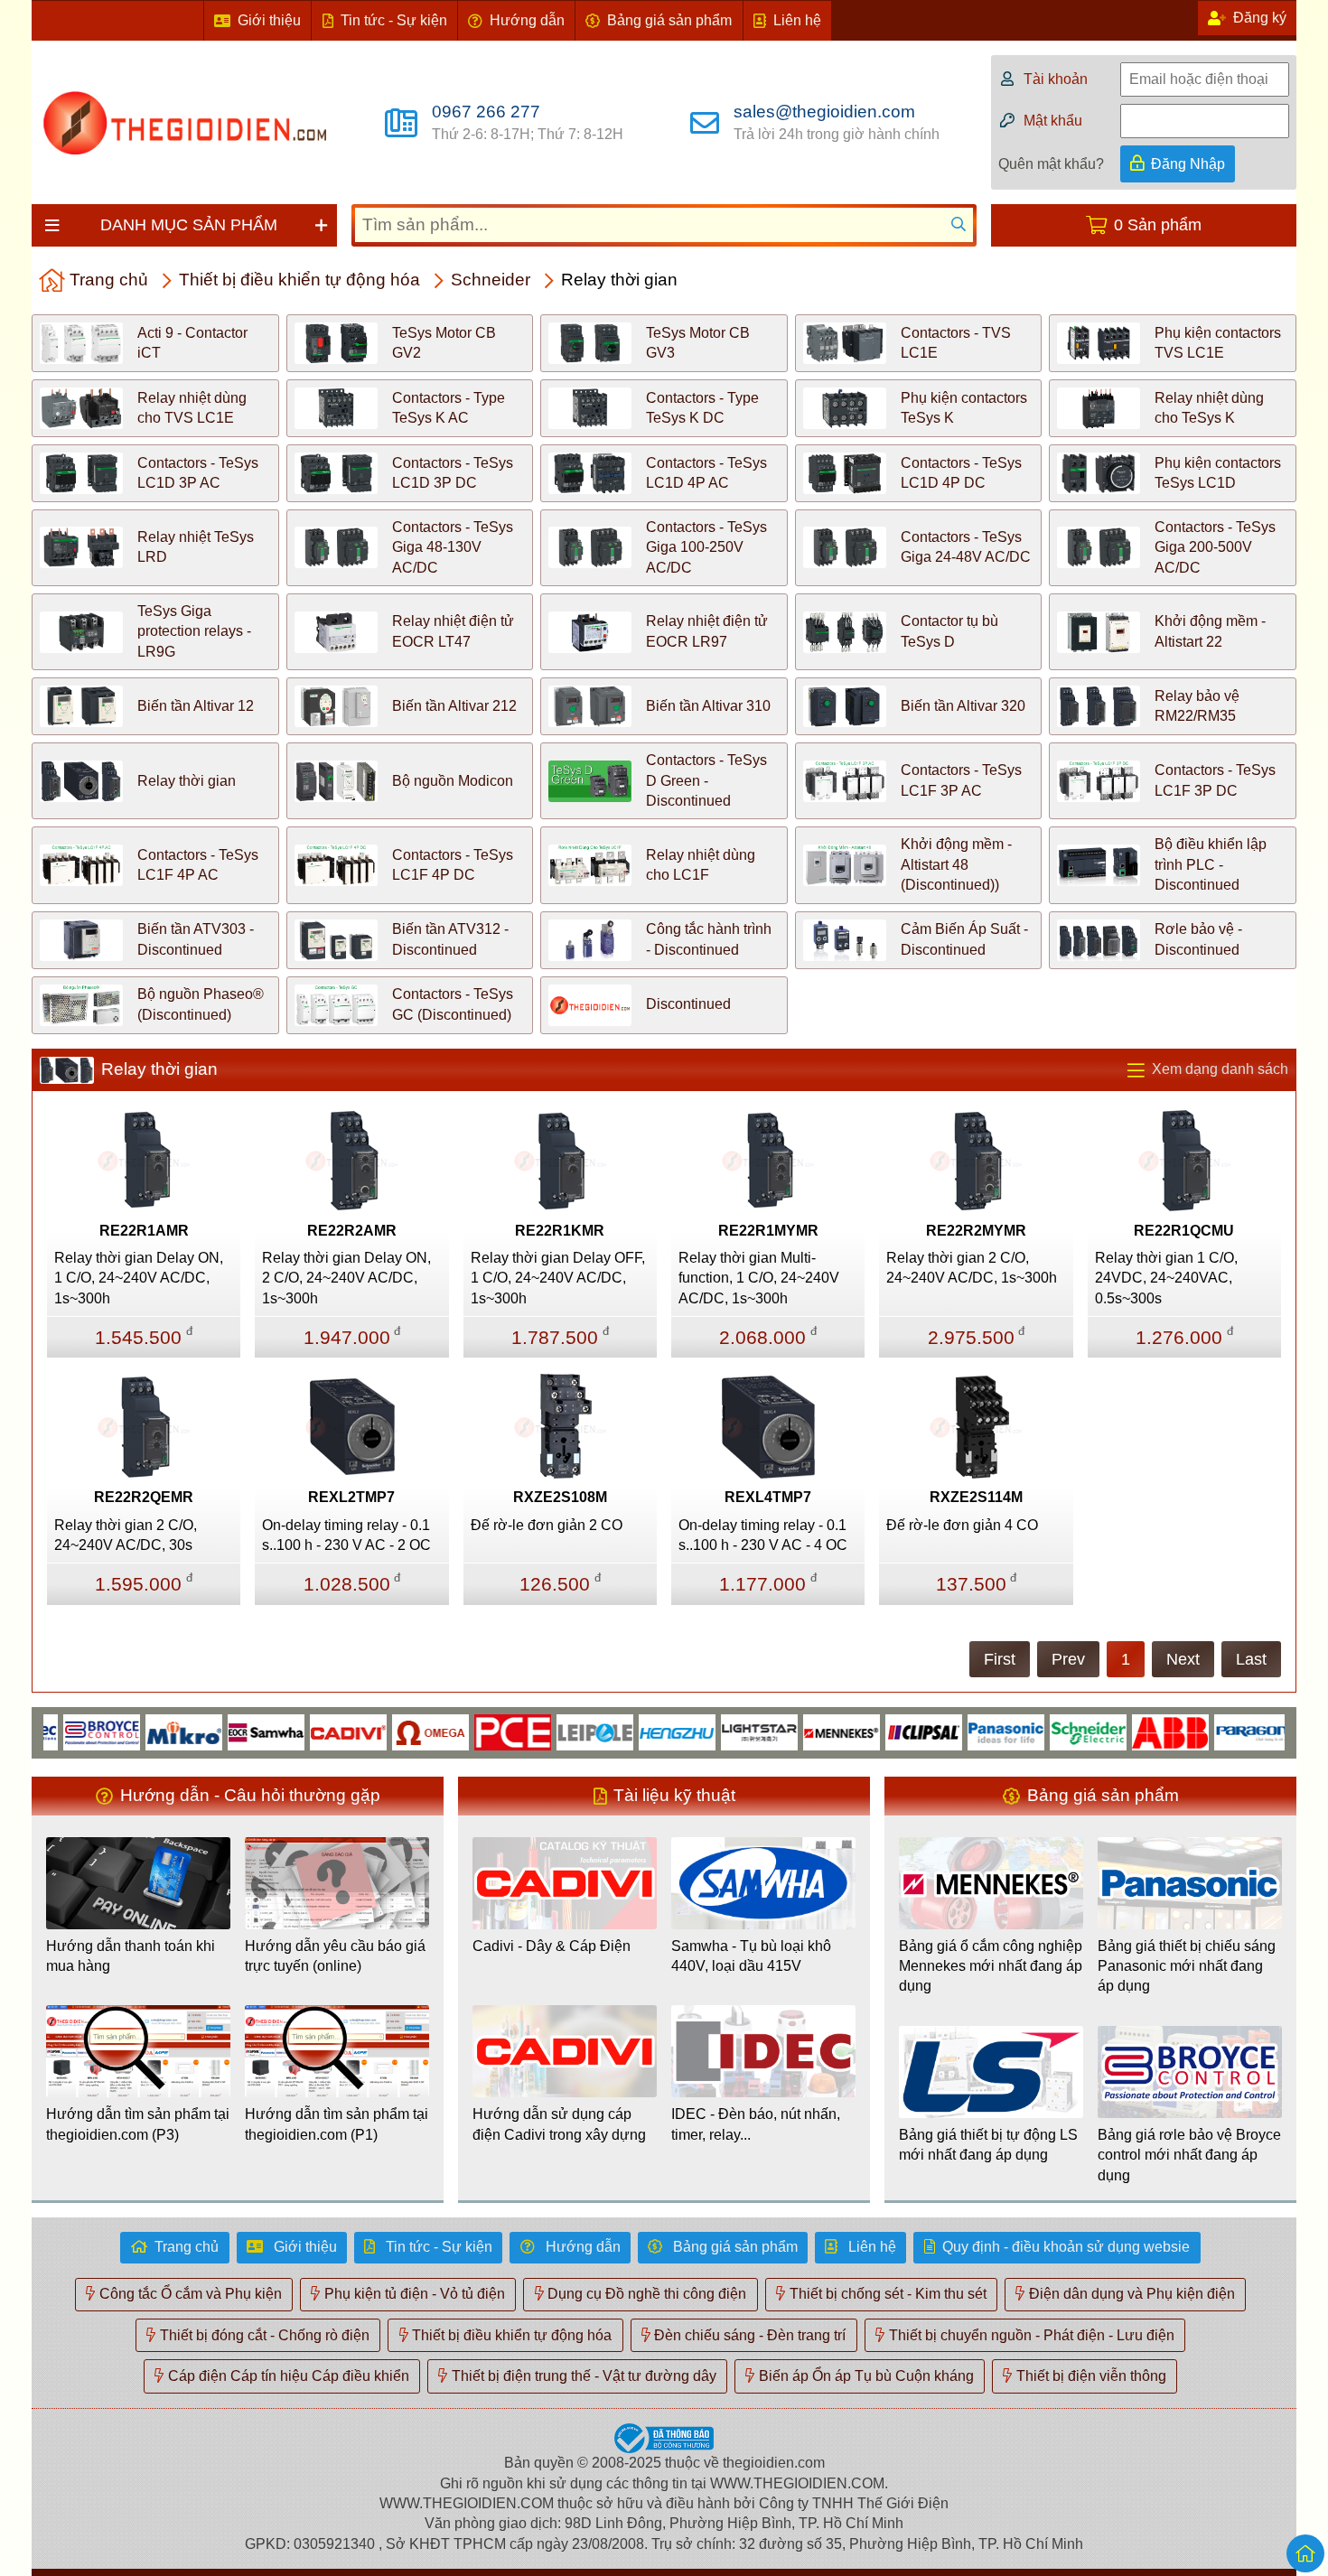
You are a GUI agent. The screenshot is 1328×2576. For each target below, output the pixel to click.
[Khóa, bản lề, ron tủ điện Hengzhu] (632, 1731)
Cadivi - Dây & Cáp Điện (552, 1946)
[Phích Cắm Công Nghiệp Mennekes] (796, 1731)
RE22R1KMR (560, 1231)
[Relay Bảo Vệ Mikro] (139, 1731)
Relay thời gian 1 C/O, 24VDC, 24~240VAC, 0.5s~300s (1166, 1278)
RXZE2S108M (560, 1497)
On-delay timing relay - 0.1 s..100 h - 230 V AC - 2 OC (346, 1535)
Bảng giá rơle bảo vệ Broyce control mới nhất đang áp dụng (1189, 2155)
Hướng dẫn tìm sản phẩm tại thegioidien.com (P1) (337, 2124)
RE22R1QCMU (1184, 1231)
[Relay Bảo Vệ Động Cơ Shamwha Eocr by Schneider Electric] (221, 1731)
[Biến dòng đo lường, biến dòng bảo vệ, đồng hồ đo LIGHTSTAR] (714, 1731)
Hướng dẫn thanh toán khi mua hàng (131, 1956)
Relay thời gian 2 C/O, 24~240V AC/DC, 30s (126, 1535)
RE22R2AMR (352, 1231)
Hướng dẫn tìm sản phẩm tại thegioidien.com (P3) (138, 2124)
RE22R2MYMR (976, 1231)
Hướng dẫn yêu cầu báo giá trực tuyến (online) (335, 1956)
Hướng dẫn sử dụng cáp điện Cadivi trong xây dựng (559, 2124)
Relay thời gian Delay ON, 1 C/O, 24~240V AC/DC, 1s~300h (139, 1278)
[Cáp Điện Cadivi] (303, 1731)
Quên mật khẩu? (1051, 164)
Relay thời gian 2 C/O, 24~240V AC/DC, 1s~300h (972, 1268)
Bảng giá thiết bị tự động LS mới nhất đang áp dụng (988, 2145)
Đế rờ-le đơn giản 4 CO (962, 1525)
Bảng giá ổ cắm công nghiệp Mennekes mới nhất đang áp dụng (991, 1966)
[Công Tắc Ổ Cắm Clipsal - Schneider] (879, 1731)
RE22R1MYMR (768, 1231)
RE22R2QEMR (144, 1497)
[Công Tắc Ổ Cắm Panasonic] (961, 1731)
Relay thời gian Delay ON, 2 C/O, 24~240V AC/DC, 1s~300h (346, 1278)
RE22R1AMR (144, 1231)
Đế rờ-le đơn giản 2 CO (547, 1525)
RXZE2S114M (976, 1497)
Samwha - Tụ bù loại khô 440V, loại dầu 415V (751, 1956)
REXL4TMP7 (768, 1497)
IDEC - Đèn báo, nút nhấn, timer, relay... (756, 2124)
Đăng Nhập (1188, 164)
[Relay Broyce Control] (56, 1731)
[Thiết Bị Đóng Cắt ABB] (1125, 1731)
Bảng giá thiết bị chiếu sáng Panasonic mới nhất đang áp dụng (1187, 1966)
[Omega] (385, 1731)
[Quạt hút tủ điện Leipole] (550, 1731)
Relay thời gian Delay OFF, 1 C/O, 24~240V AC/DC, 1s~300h (558, 1278)
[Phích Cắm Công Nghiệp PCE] (468, 1731)
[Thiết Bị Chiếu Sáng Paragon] (1207, 1731)
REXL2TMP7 (351, 1497)
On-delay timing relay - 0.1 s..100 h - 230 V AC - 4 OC (763, 1535)
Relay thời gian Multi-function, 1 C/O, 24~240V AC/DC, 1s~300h (759, 1278)
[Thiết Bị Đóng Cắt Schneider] (1043, 1731)
